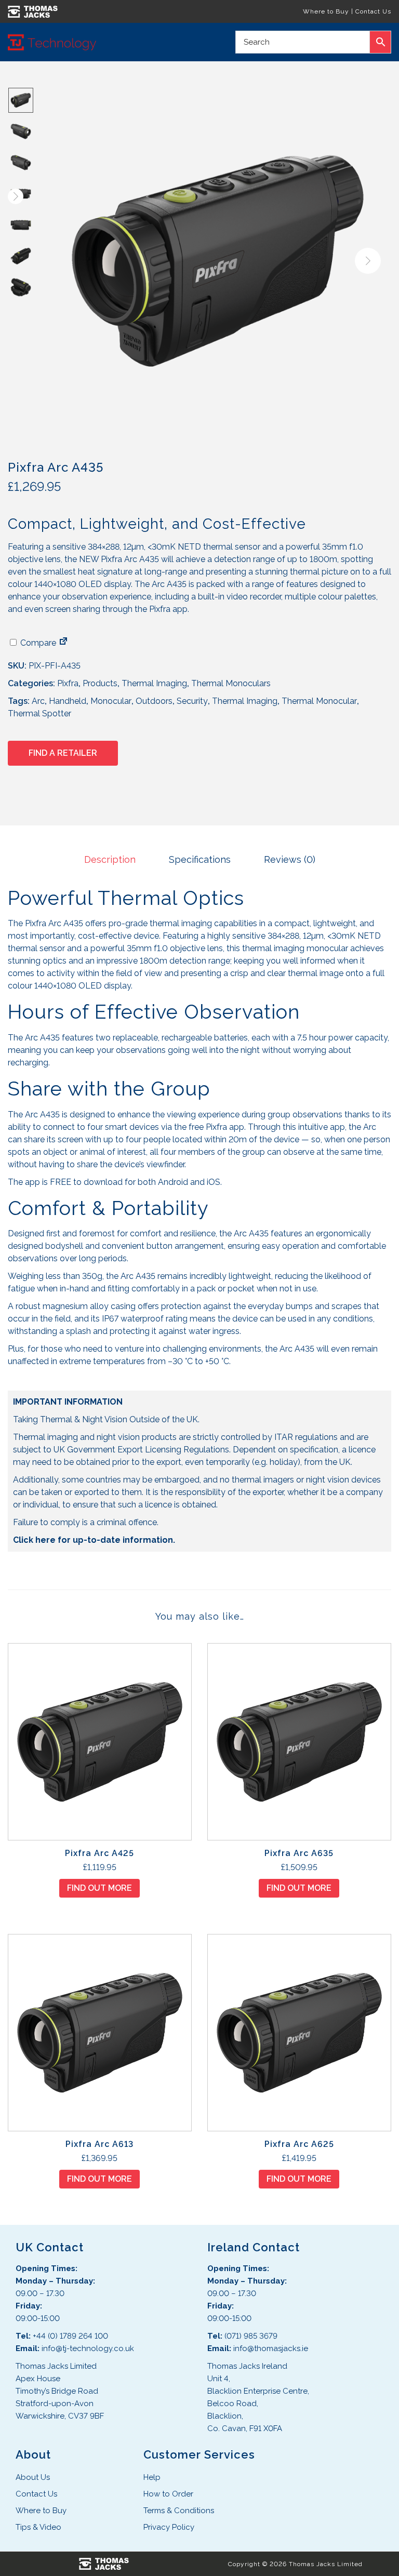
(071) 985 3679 (251, 2336)
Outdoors (154, 701)
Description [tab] (110, 859)
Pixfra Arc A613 (99, 2144)
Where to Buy (326, 11)
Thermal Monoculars (231, 683)
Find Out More (99, 1888)
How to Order (168, 2494)
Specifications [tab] (200, 859)
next (368, 261)
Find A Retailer (63, 753)
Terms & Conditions (179, 2511)
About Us (33, 2477)
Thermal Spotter (39, 713)
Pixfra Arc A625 (299, 2144)
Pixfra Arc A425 (99, 1853)
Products (100, 683)
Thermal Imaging (154, 683)
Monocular (111, 701)
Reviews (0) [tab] (290, 859)
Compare (37, 643)
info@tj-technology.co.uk (88, 2348)
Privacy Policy (169, 2527)
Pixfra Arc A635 (299, 1853)
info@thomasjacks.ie (271, 2348)
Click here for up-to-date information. (94, 1540)
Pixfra (68, 683)
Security (192, 701)
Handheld (68, 701)
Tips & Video (38, 2527)
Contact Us (373, 11)
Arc (38, 701)
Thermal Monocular (319, 701)
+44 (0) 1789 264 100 (70, 2336)
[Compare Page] (63, 643)
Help (152, 2477)
